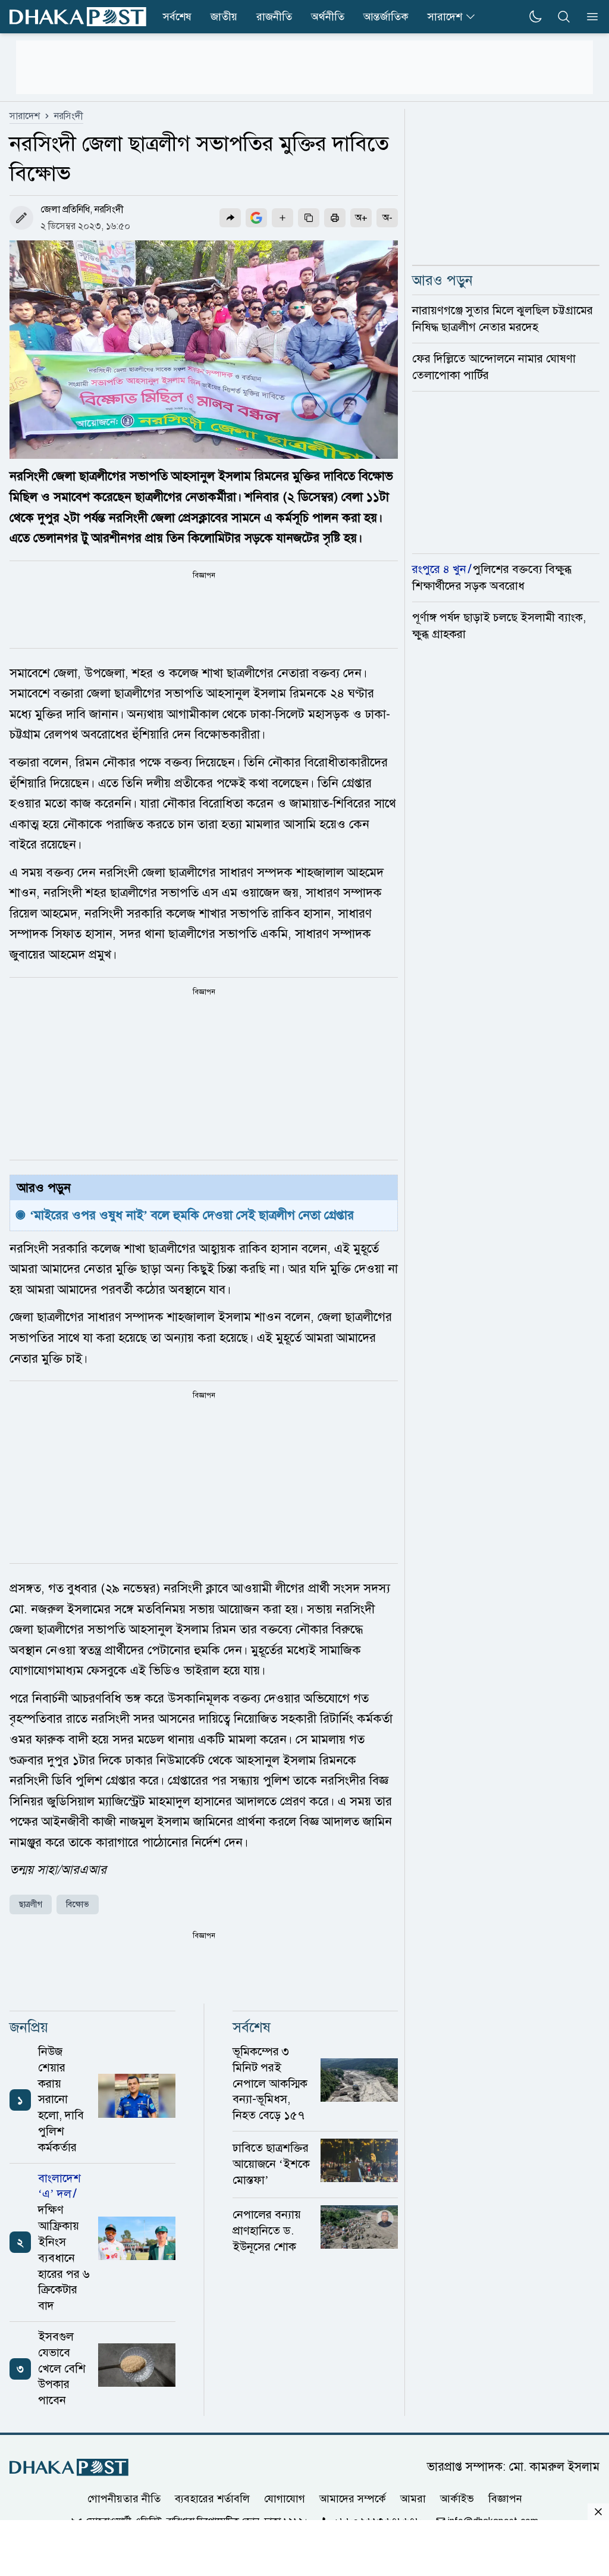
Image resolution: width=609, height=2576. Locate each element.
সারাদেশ (445, 17)
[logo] (78, 17)
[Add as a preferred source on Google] (256, 218)
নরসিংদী (69, 116)
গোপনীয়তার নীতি (124, 2499)
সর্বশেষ (177, 17)
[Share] (230, 218)
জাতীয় (224, 17)
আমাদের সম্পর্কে (353, 2499)
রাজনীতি (274, 17)
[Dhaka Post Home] (69, 2467)
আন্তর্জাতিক (386, 17)
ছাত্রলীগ (31, 1904)
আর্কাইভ (457, 2499)
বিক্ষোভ (78, 1904)
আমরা (413, 2499)
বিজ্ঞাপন (505, 2499)
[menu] (589, 17)
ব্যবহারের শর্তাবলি (212, 2499)
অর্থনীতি (328, 17)
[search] (564, 17)
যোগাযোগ (285, 2499)
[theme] (535, 17)
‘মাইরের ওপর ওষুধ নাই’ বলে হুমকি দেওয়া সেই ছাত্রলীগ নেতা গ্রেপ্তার (192, 1215)
